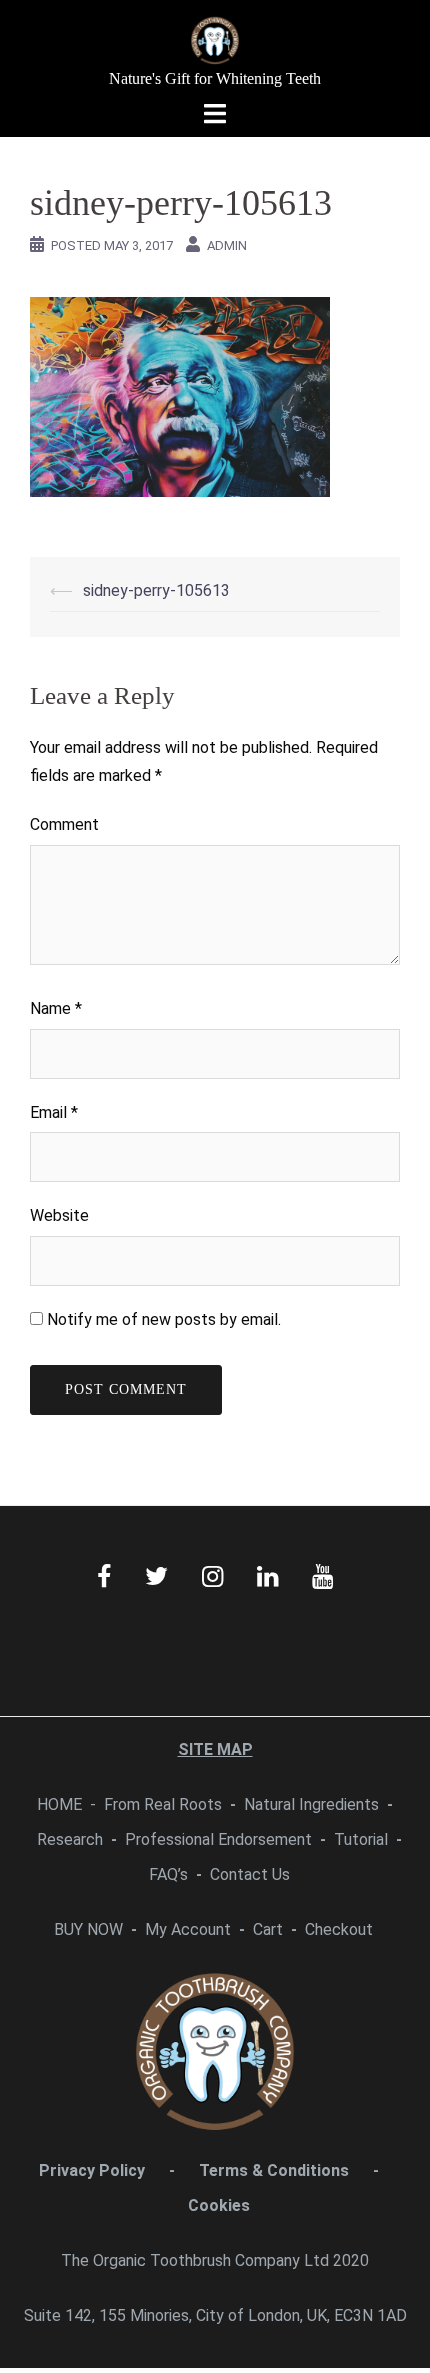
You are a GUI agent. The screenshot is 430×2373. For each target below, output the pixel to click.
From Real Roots (163, 1804)
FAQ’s (168, 1874)
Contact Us (250, 1874)
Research (70, 1839)
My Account (188, 1929)
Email (54, 1112)
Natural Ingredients (311, 1804)
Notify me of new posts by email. (164, 1319)
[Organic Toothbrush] (215, 38)
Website (59, 1215)
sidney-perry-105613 (156, 590)
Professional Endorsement (218, 1839)
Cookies (219, 2205)
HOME (59, 1804)
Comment (64, 824)
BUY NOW (88, 1929)
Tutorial (361, 1839)
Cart (268, 1929)
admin (227, 245)
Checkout (339, 1929)
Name (56, 1008)
